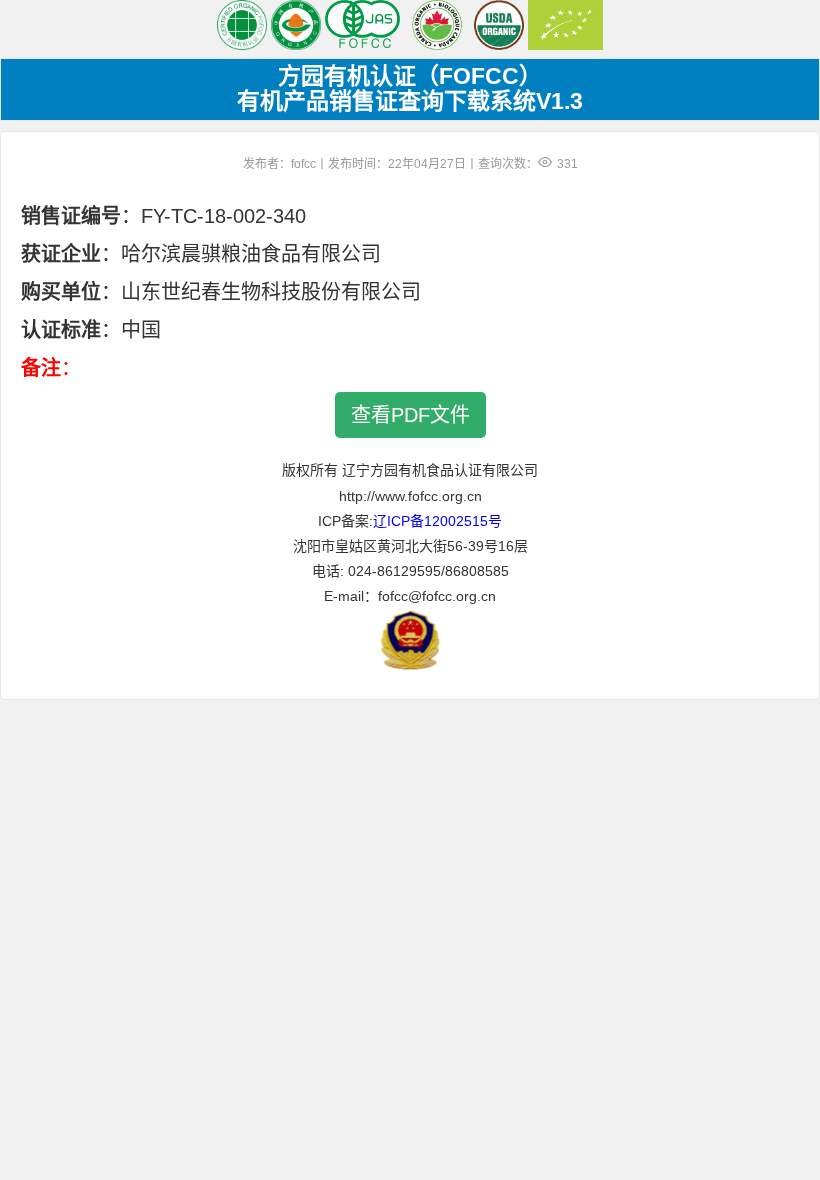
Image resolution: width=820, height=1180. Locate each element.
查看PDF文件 (410, 415)
